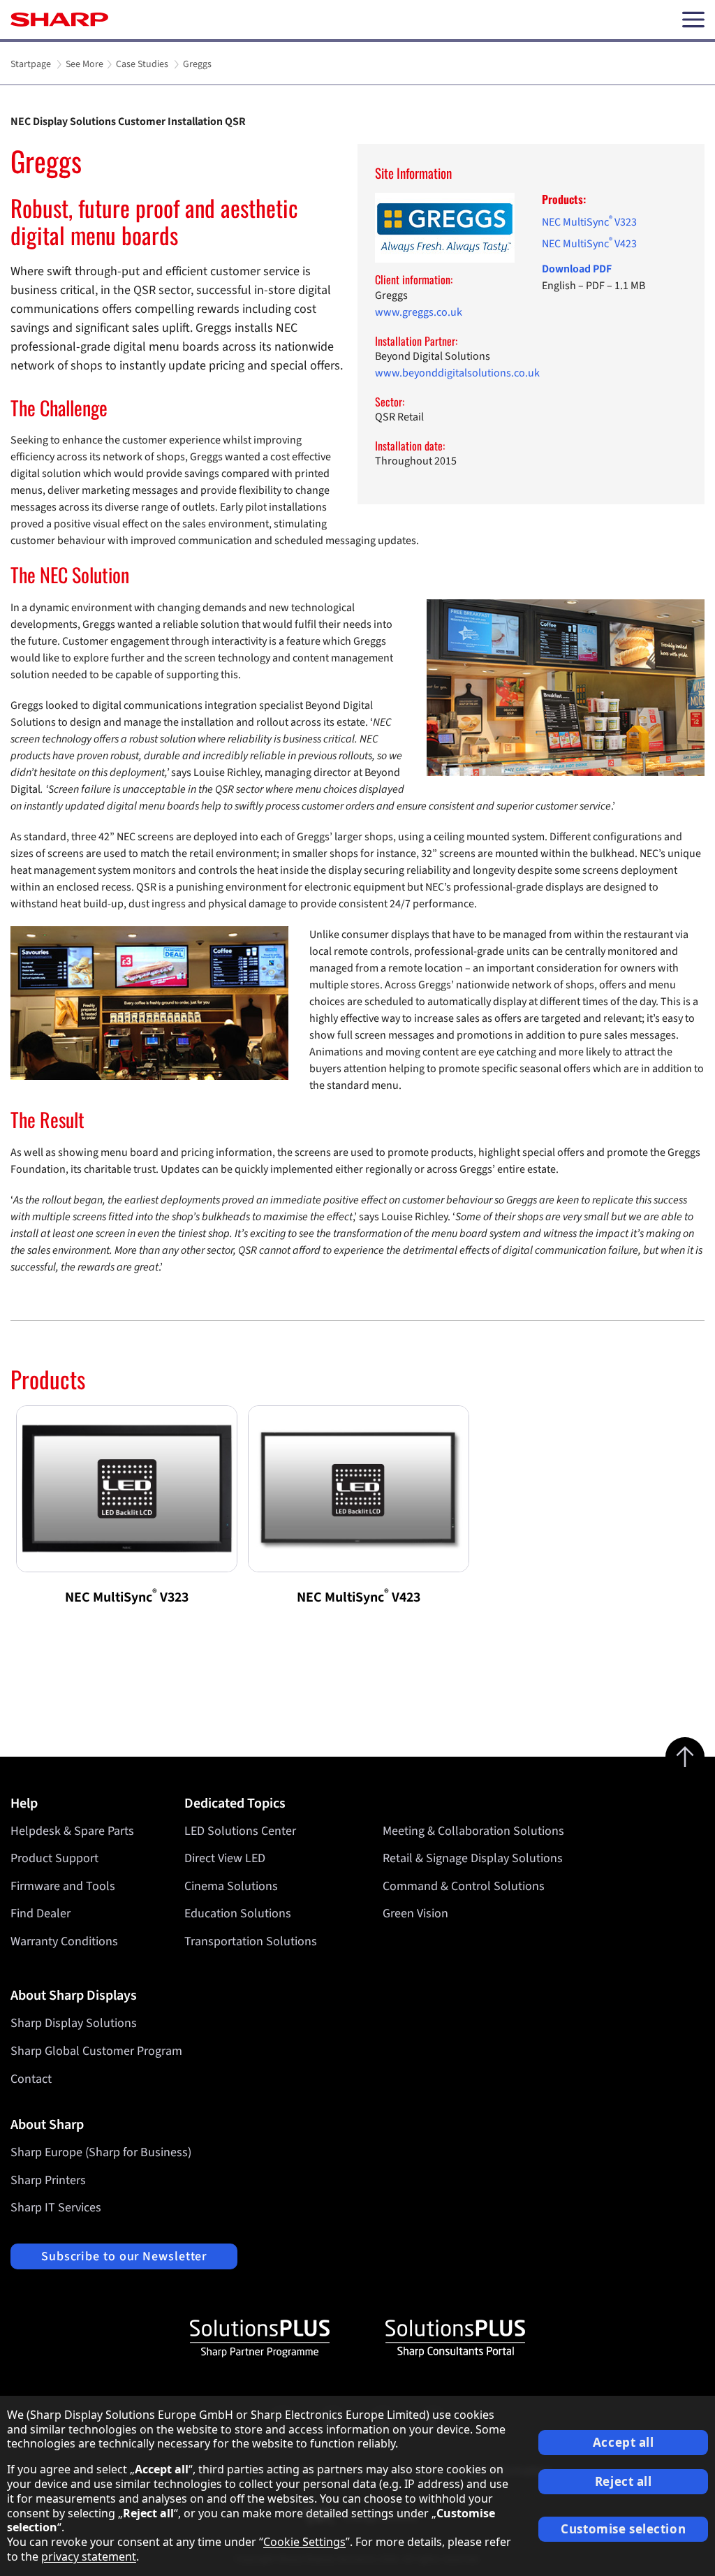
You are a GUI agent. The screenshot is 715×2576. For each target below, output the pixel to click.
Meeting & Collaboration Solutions (473, 1831)
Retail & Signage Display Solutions (473, 1858)
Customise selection (623, 2529)
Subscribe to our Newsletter (124, 2256)
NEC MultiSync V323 (589, 222)
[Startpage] (59, 20)
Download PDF (577, 269)
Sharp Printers (48, 2180)
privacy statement (89, 2556)
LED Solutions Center (240, 1831)
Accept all (624, 2442)
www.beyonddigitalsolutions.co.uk (457, 373)
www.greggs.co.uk (419, 312)
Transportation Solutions (251, 1941)
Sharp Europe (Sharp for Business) (101, 2152)
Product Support (54, 1858)
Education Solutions (238, 1913)
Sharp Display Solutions (74, 2023)
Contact (31, 2079)
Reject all (624, 2481)
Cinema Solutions (231, 1886)
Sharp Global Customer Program (96, 2051)
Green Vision (415, 1913)
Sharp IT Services (56, 2208)
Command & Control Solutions (464, 1886)
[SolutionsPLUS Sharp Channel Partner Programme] (260, 2339)
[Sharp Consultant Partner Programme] (455, 2339)
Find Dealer (40, 1913)
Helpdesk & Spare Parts (72, 1831)
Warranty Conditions (64, 1941)
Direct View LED (225, 1858)
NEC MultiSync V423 (589, 244)
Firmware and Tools (63, 1886)
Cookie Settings (304, 2542)
